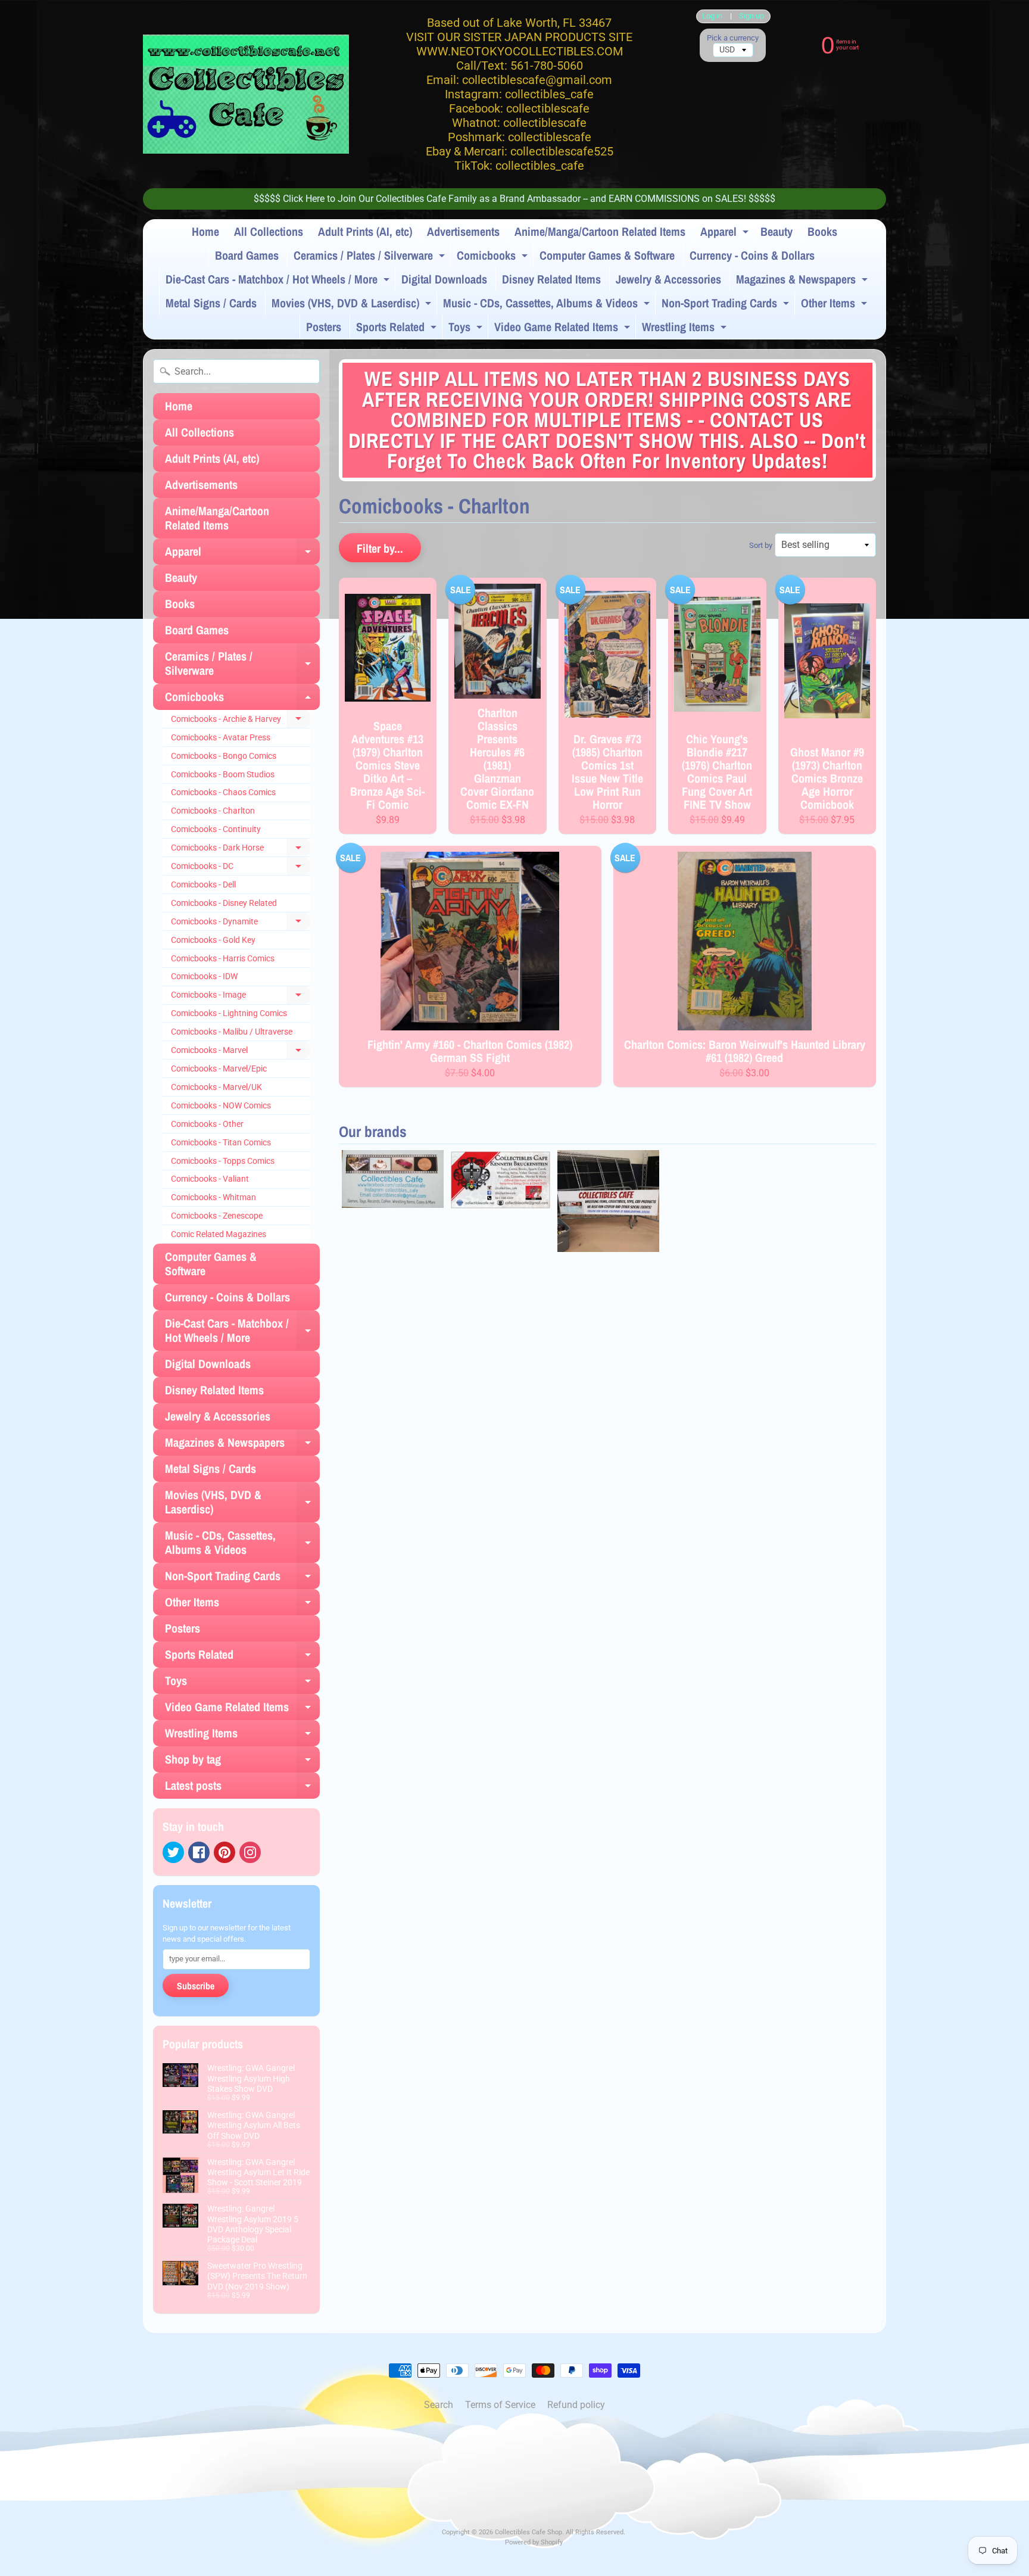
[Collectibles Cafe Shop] (246, 94)
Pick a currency (733, 38)
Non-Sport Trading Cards (727, 305)
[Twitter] (173, 1852)
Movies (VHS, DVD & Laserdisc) (353, 305)
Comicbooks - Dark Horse (241, 850)
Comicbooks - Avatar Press (221, 737)
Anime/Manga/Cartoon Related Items (600, 231)
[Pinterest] (224, 1852)
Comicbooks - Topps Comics (223, 1161)
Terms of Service (500, 2405)
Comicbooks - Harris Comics (223, 958)
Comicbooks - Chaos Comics (223, 792)
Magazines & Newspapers (803, 281)
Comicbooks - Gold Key (213, 940)
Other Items (835, 305)
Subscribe (196, 1986)
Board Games (247, 255)
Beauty (777, 231)
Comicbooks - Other (207, 1124)
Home (205, 231)
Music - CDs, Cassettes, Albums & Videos (548, 305)
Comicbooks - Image (241, 997)
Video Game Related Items (564, 329)
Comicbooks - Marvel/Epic (219, 1069)
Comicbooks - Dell (203, 884)
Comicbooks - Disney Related (224, 903)
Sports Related (398, 329)
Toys (467, 329)
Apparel (726, 233)
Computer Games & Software (607, 255)
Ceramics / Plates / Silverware (371, 257)
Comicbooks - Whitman (213, 1197)
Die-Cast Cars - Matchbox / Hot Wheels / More (279, 281)
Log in (712, 16)
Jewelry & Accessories (668, 279)
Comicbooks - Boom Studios (223, 774)
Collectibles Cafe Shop (528, 2532)
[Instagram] (250, 1852)
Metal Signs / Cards (211, 303)
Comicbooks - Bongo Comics (224, 756)
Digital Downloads (444, 279)
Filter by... (380, 548)
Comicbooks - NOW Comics (221, 1105)
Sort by (761, 545)
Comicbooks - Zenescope (217, 1216)
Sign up (752, 16)
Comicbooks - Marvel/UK (216, 1087)
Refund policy (576, 2405)
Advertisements (463, 231)
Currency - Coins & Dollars (752, 255)
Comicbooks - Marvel (241, 1052)
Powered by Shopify (534, 2542)
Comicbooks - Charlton (213, 811)
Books (822, 231)
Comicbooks (494, 257)
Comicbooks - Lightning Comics (229, 1013)
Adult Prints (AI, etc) (365, 231)
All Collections (269, 231)
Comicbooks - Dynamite (241, 924)
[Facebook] (199, 1852)
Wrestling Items (686, 329)
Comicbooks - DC (241, 868)
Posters (324, 327)
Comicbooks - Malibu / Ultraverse (232, 1032)
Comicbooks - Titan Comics (221, 1142)
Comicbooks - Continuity (216, 829)
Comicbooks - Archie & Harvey (241, 721)
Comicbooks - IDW (204, 976)
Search (439, 2405)
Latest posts (242, 1788)
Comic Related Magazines (219, 1234)
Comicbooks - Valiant (210, 1179)
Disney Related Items (551, 279)
